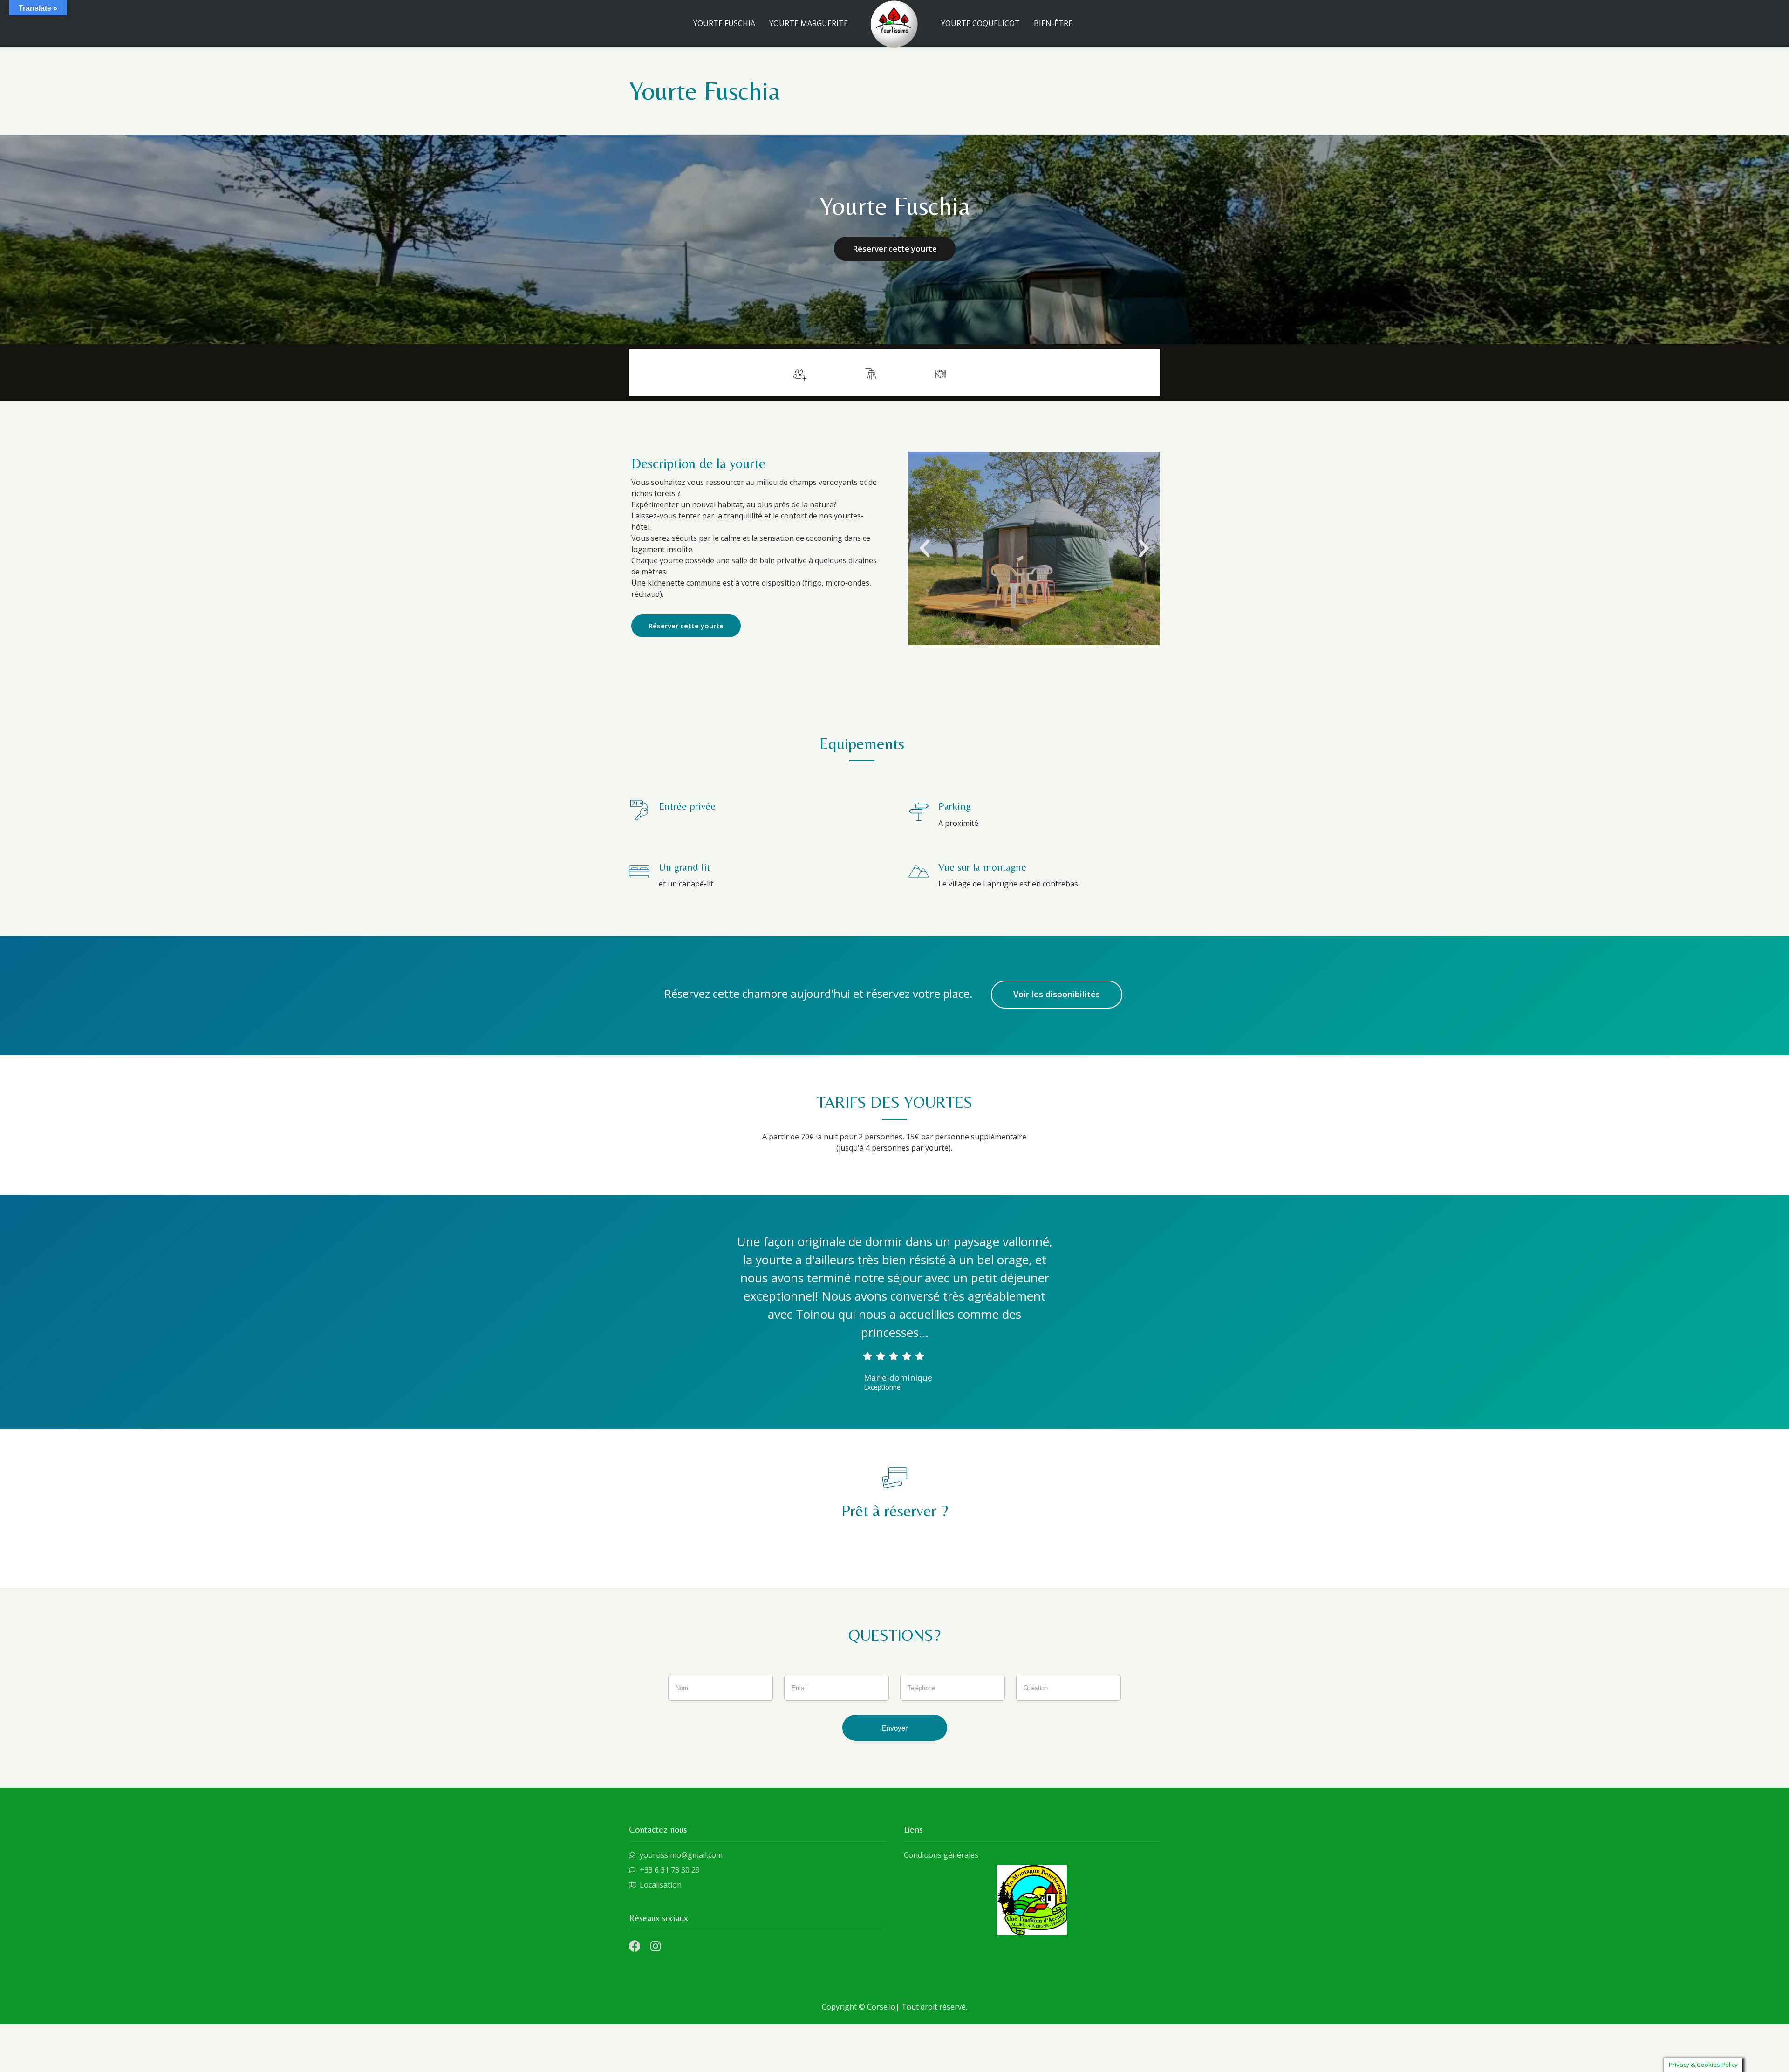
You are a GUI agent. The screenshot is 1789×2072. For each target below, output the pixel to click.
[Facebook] (635, 1946)
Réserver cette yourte (895, 249)
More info (1126, 372)
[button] (925, 549)
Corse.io (881, 2007)
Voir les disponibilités (1057, 994)
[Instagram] (655, 1946)
